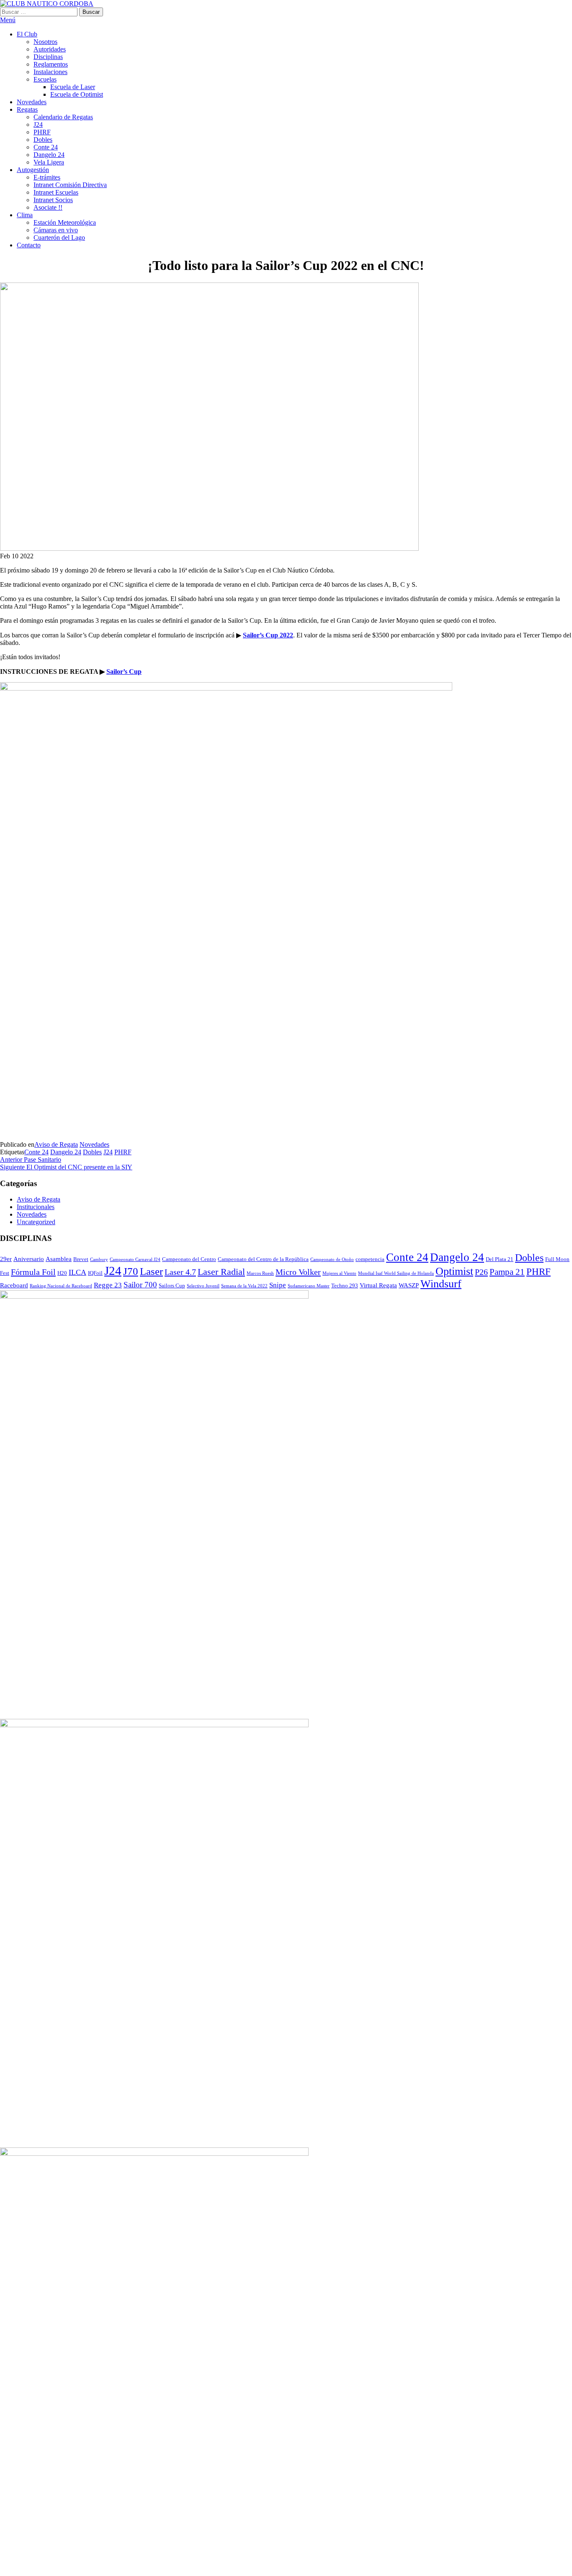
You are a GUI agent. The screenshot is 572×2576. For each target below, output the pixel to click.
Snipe (278, 1285)
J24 (38, 125)
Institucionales (36, 1207)
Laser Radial (221, 1272)
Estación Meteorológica (65, 222)
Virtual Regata (378, 1285)
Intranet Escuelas (56, 192)
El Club (27, 34)
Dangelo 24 (49, 155)
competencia (370, 1259)
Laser (151, 1271)
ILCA (77, 1272)
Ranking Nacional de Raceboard (61, 1286)
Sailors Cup (172, 1285)
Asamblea (59, 1259)
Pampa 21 (507, 1272)
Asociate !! (48, 207)
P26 (481, 1272)
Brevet (81, 1259)
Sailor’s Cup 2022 (268, 635)
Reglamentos (51, 64)
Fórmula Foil (33, 1272)
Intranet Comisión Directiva (70, 185)
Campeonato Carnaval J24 (135, 1260)
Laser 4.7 (180, 1272)
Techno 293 (345, 1285)
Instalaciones (50, 72)
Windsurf (441, 1284)
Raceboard (14, 1285)
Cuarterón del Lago (59, 238)
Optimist (454, 1271)
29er (6, 1259)
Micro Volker (298, 1272)
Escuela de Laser (73, 87)
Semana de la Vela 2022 (244, 1286)
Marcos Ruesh (260, 1273)
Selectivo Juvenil (203, 1286)
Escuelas (45, 79)
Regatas (27, 109)
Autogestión (33, 170)
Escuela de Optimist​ (77, 94)
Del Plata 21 (500, 1259)
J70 (131, 1271)
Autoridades (50, 49)
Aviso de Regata (56, 1144)
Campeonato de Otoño (332, 1260)
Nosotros (45, 42)
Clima (25, 215)
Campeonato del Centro (189, 1259)
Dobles (43, 140)
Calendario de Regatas (63, 117)
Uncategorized (36, 1222)
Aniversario (29, 1259)
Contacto (29, 245)
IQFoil (95, 1273)
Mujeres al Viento (339, 1273)
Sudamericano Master (309, 1286)
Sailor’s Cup (124, 672)
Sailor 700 (140, 1285)
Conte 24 (46, 147)
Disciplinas (48, 57)
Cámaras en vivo (56, 230)
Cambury (99, 1260)
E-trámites (47, 177)
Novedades (32, 102)
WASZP (409, 1285)
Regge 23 (108, 1285)
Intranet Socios (53, 200)
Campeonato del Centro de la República (263, 1259)
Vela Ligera (49, 162)
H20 (62, 1273)
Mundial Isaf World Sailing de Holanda (396, 1273)
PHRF (42, 132)
